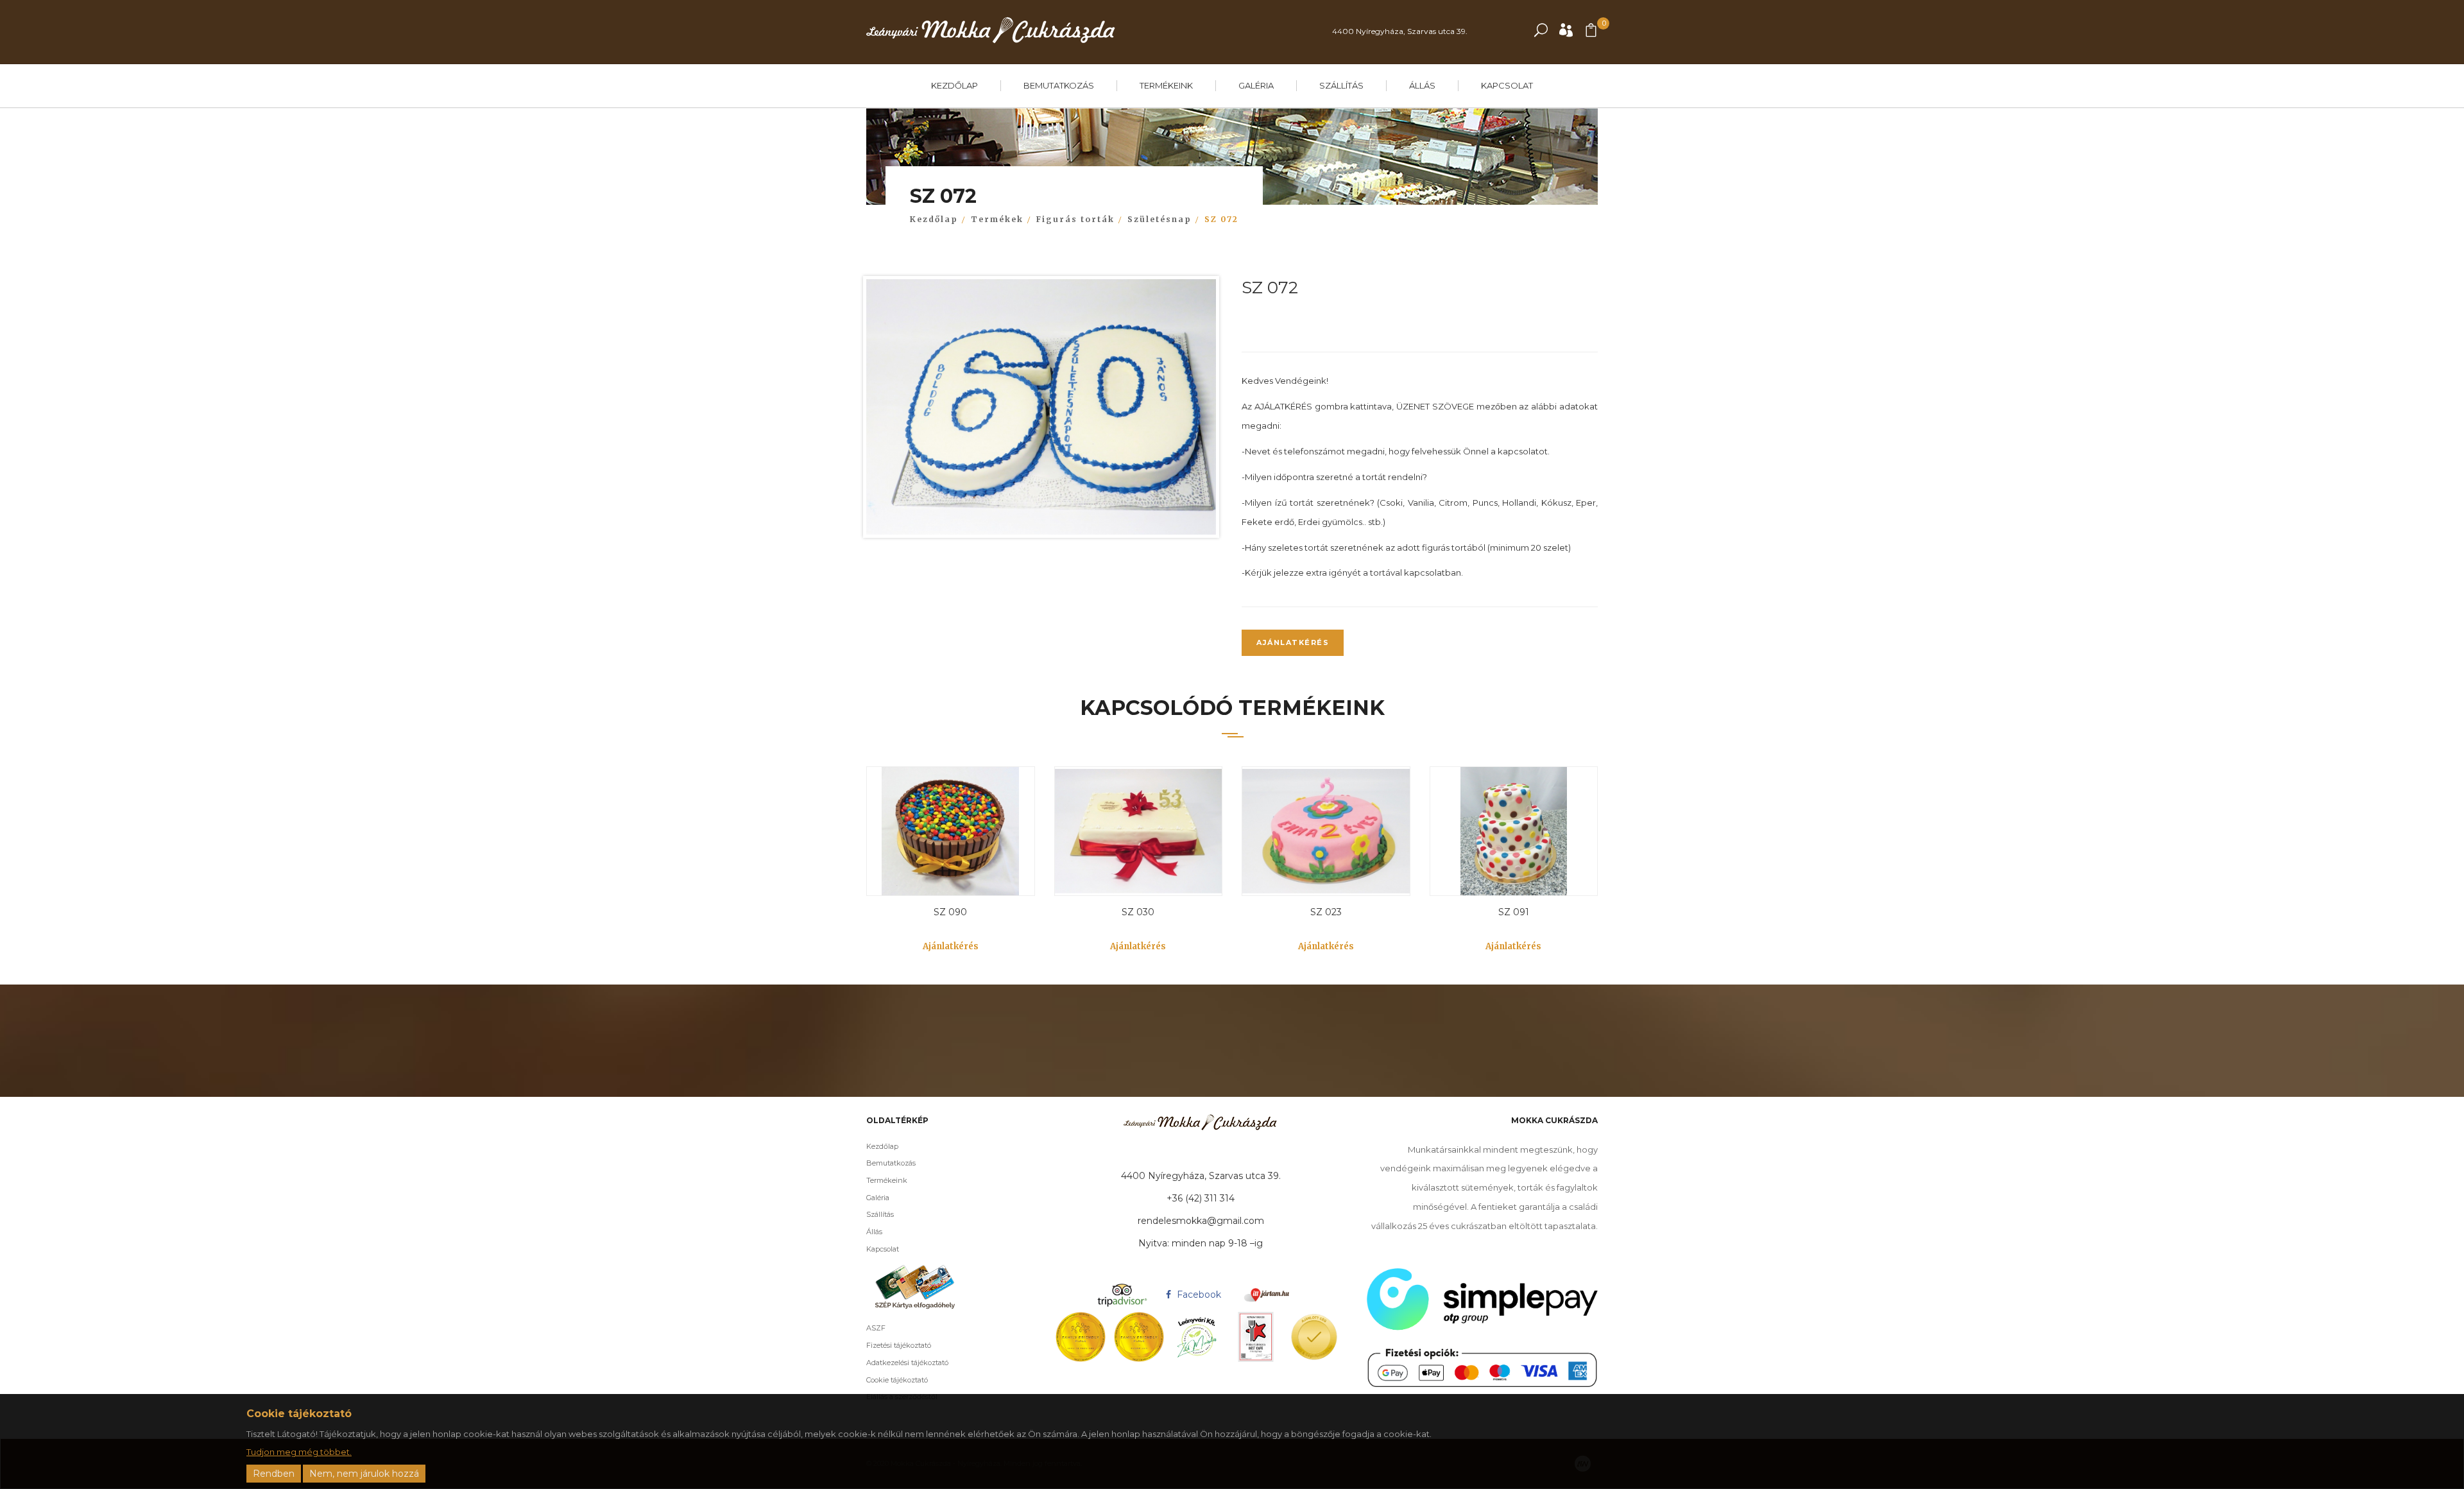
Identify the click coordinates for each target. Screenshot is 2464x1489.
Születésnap (1159, 219)
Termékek (997, 219)
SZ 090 (950, 912)
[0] (1591, 33)
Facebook (1198, 1295)
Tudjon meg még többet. (299, 1452)
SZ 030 (1138, 912)
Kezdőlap (954, 85)
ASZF (876, 1328)
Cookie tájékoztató (897, 1380)
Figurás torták (1075, 219)
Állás (1422, 85)
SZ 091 (1514, 912)
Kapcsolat (1507, 85)
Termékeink (1166, 85)
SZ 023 (1326, 912)
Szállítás (1341, 85)
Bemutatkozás (1059, 85)
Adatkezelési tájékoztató (907, 1363)
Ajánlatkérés (1293, 642)
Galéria (1256, 85)
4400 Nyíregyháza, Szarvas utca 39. (1400, 31)
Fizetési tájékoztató (899, 1345)
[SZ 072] (1041, 410)
